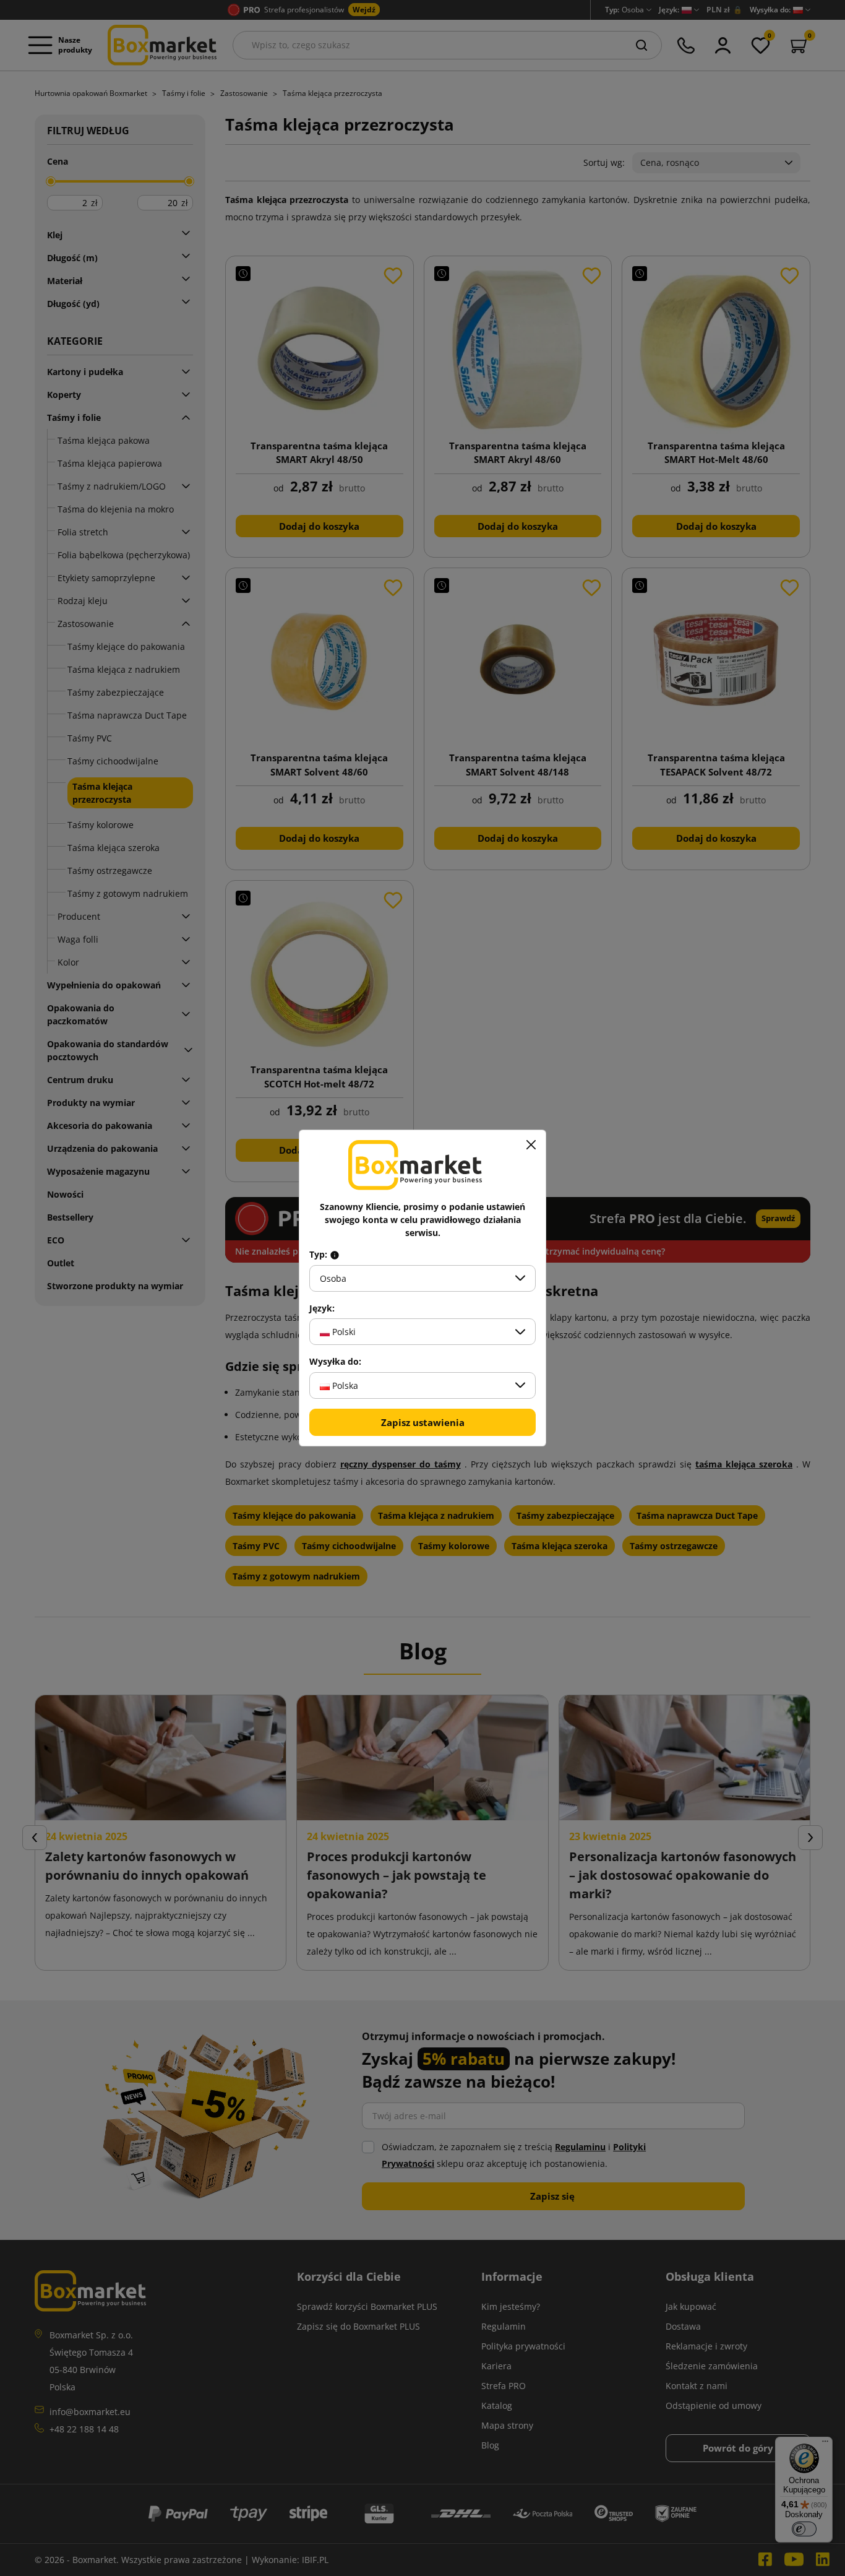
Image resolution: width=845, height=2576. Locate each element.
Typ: (320, 1255)
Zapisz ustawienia (423, 1422)
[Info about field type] (335, 1255)
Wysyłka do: (335, 1362)
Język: (322, 1308)
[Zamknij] (531, 1145)
